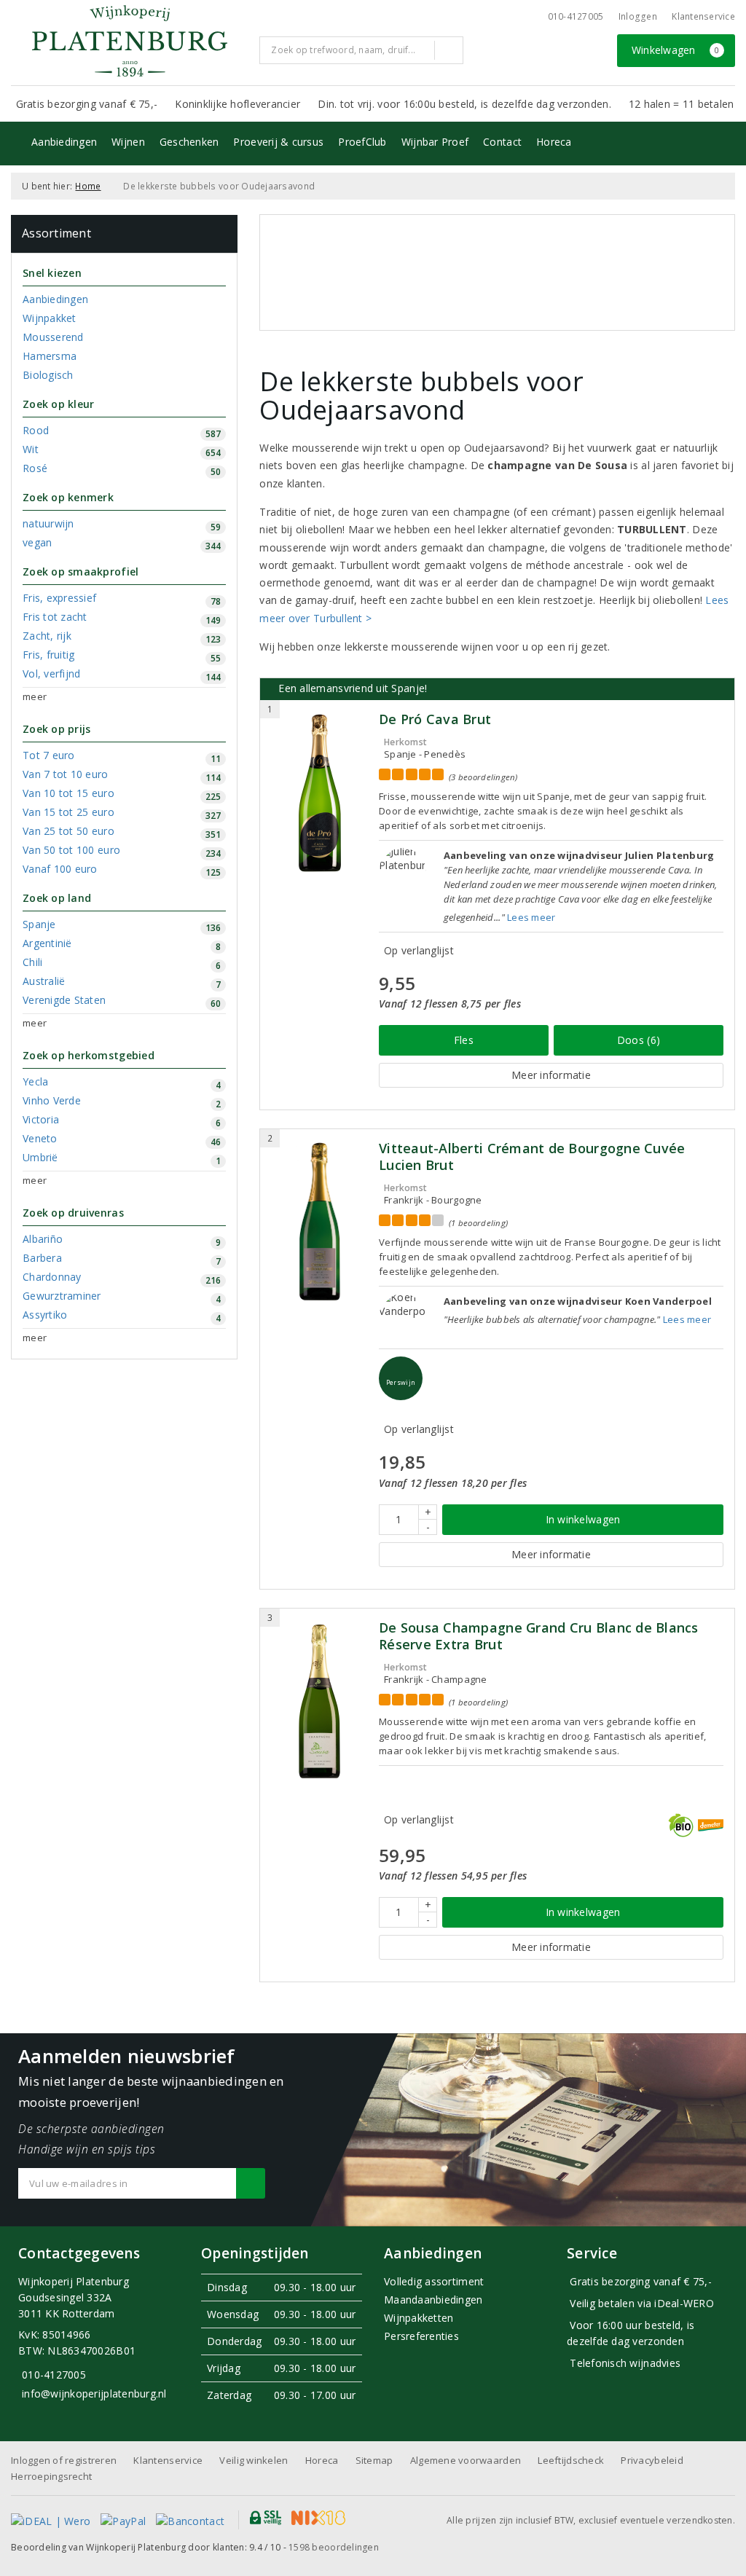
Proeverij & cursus (278, 142)
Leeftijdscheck (571, 2460)
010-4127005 (576, 16)
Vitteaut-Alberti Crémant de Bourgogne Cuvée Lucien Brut (532, 1157)
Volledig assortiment (434, 2281)
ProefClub (362, 142)
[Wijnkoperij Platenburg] (130, 41)
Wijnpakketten (419, 2318)
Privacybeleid (652, 2460)
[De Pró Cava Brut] (319, 793)
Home (88, 186)
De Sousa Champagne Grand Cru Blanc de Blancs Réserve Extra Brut (539, 1636)
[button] (401, 1378)
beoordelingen (334, 2547)
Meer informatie (551, 1075)
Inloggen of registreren (64, 2460)
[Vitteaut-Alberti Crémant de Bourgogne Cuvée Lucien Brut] (319, 1222)
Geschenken (189, 142)
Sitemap (374, 2460)
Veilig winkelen (254, 2460)
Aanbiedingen (64, 142)
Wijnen (128, 142)
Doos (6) (639, 1040)
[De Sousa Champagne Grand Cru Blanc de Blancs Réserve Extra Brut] (319, 1701)
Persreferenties (421, 2336)
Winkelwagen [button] (676, 50)
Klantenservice (703, 16)
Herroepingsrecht (51, 2476)
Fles (464, 1040)
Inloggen (638, 16)
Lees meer (531, 917)
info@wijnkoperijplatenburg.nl (94, 2394)
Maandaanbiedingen (433, 2300)
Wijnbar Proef (435, 142)
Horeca (554, 142)
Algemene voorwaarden (466, 2460)
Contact (502, 142)
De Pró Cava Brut (435, 719)
